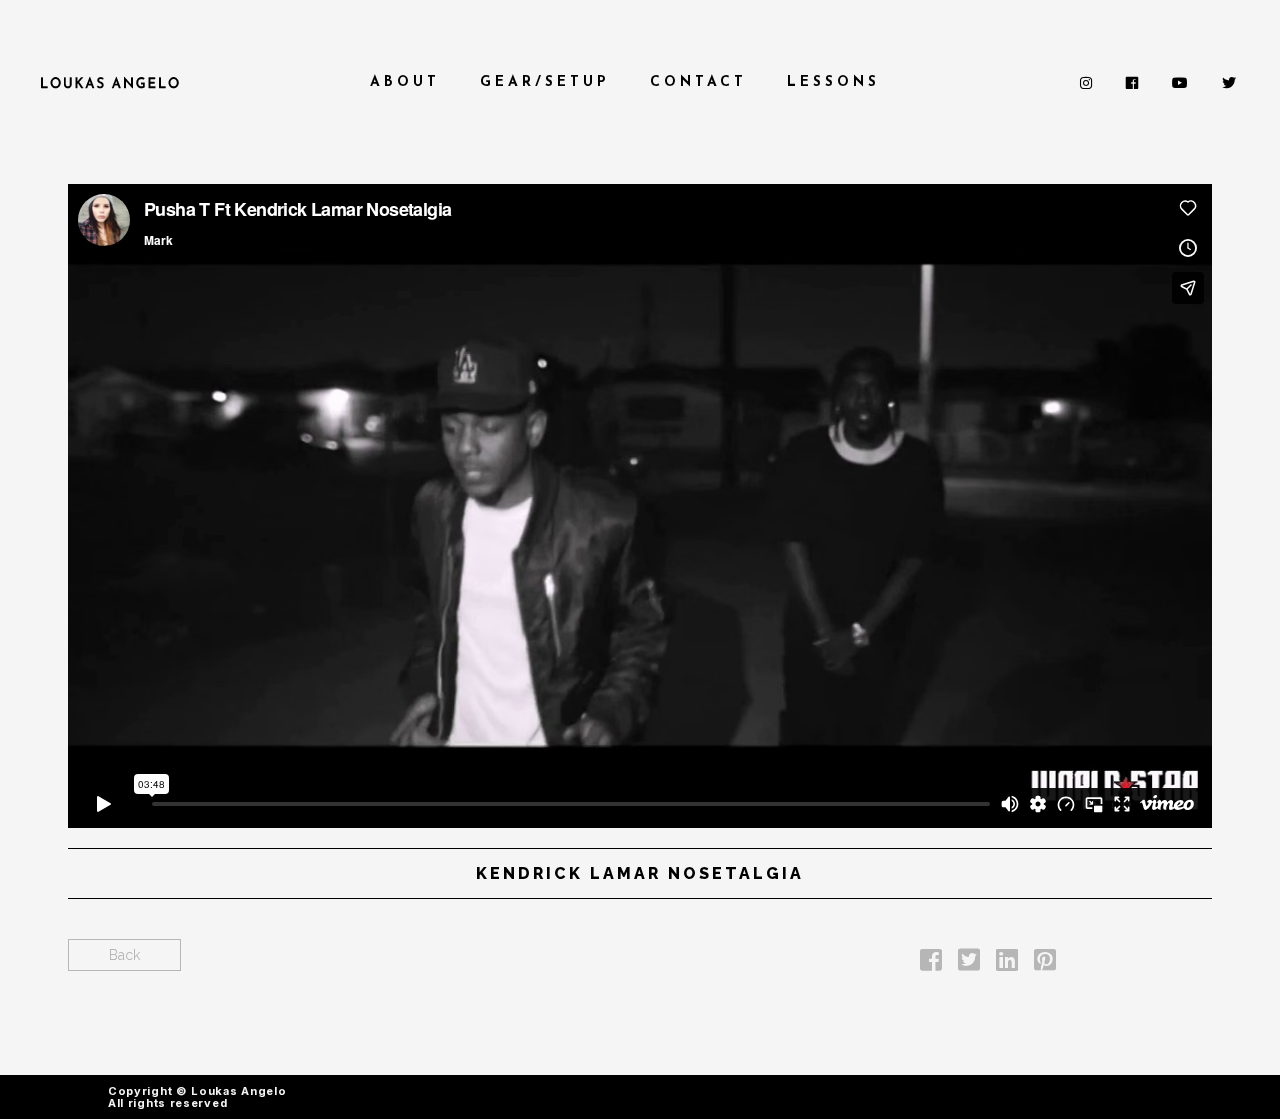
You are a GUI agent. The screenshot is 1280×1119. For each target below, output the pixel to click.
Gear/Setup (545, 82)
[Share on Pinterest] (1045, 964)
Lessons (833, 82)
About (405, 82)
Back (124, 955)
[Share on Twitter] (969, 964)
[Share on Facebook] (931, 964)
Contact (698, 82)
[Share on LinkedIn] (1007, 964)
